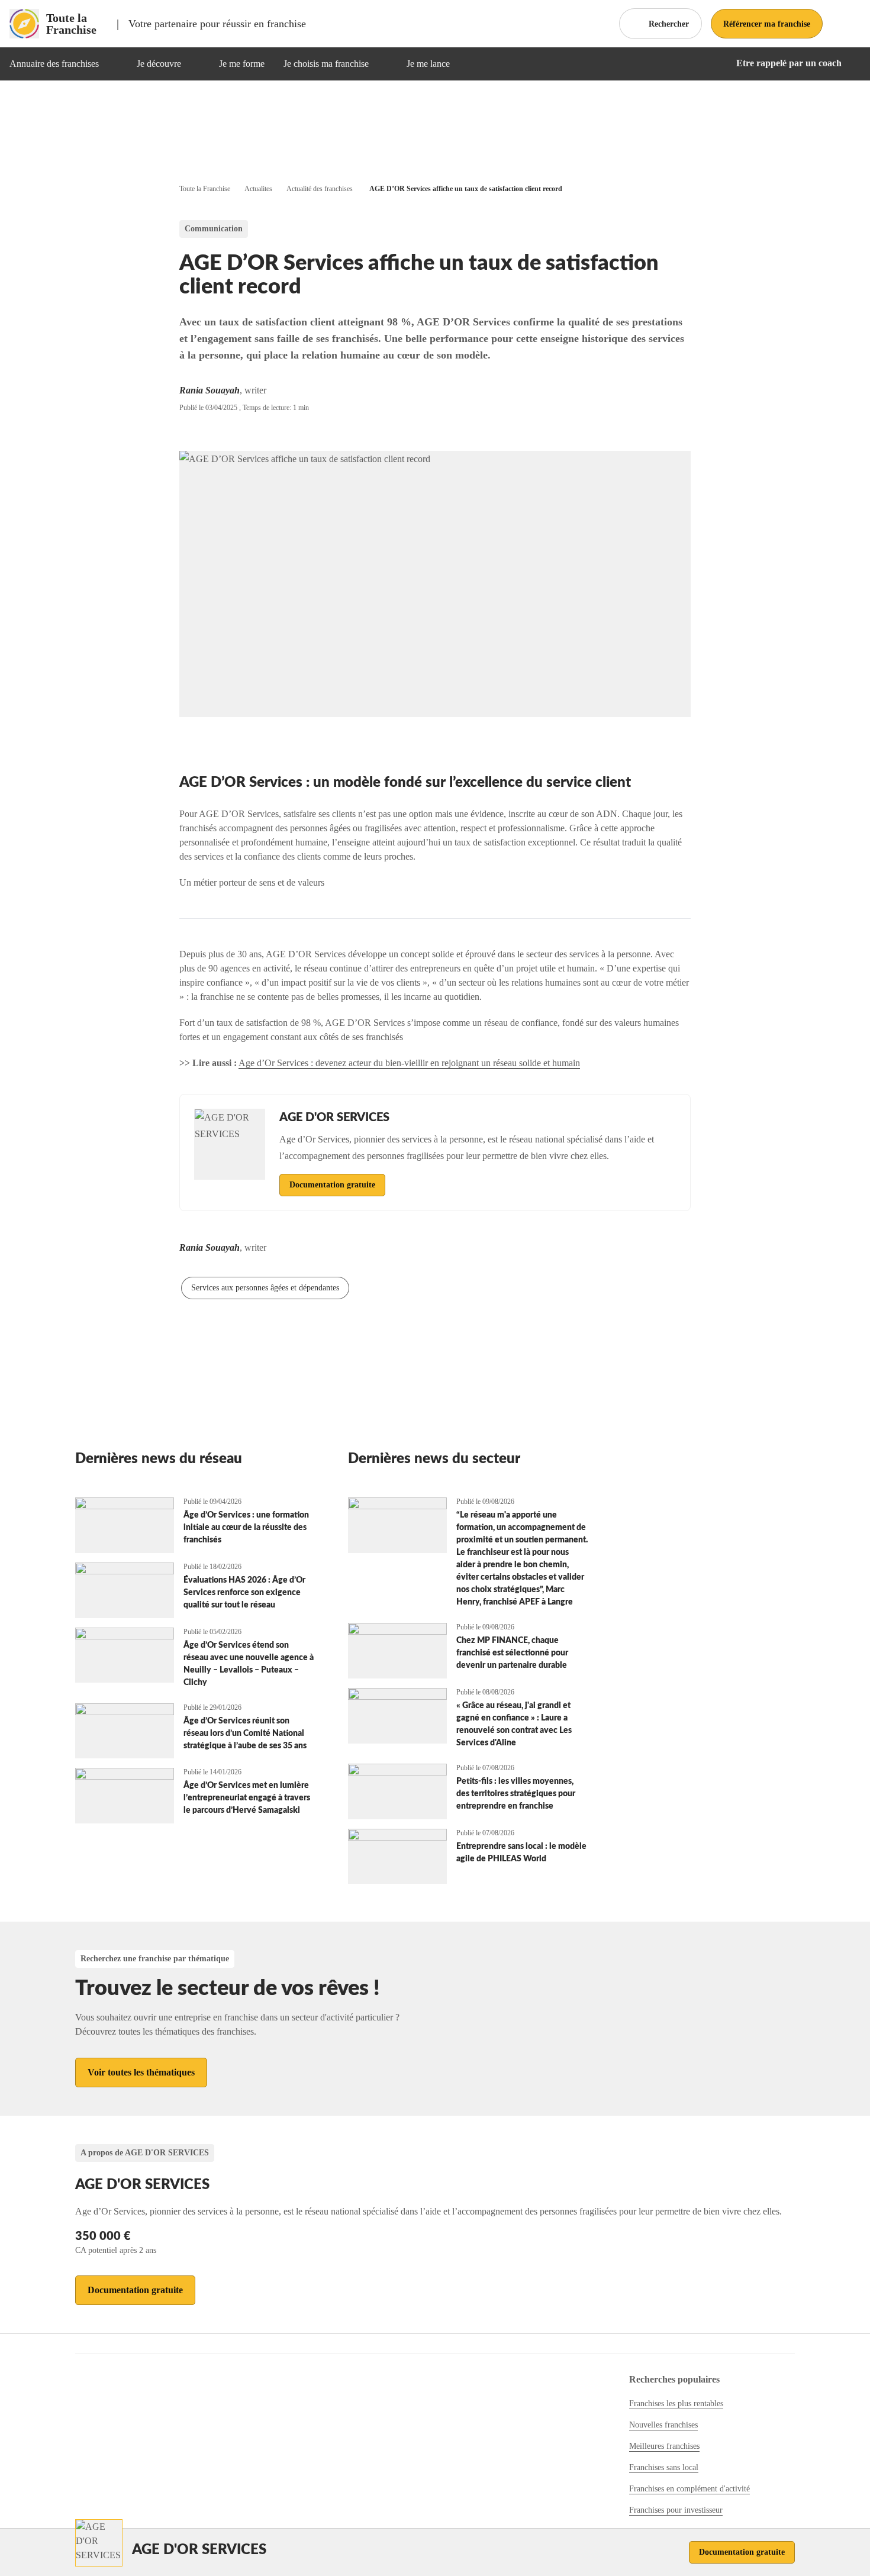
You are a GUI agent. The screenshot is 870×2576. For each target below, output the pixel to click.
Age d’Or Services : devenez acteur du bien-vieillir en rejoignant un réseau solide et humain (409, 1063)
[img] (113, 64)
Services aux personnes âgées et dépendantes (265, 1288)
